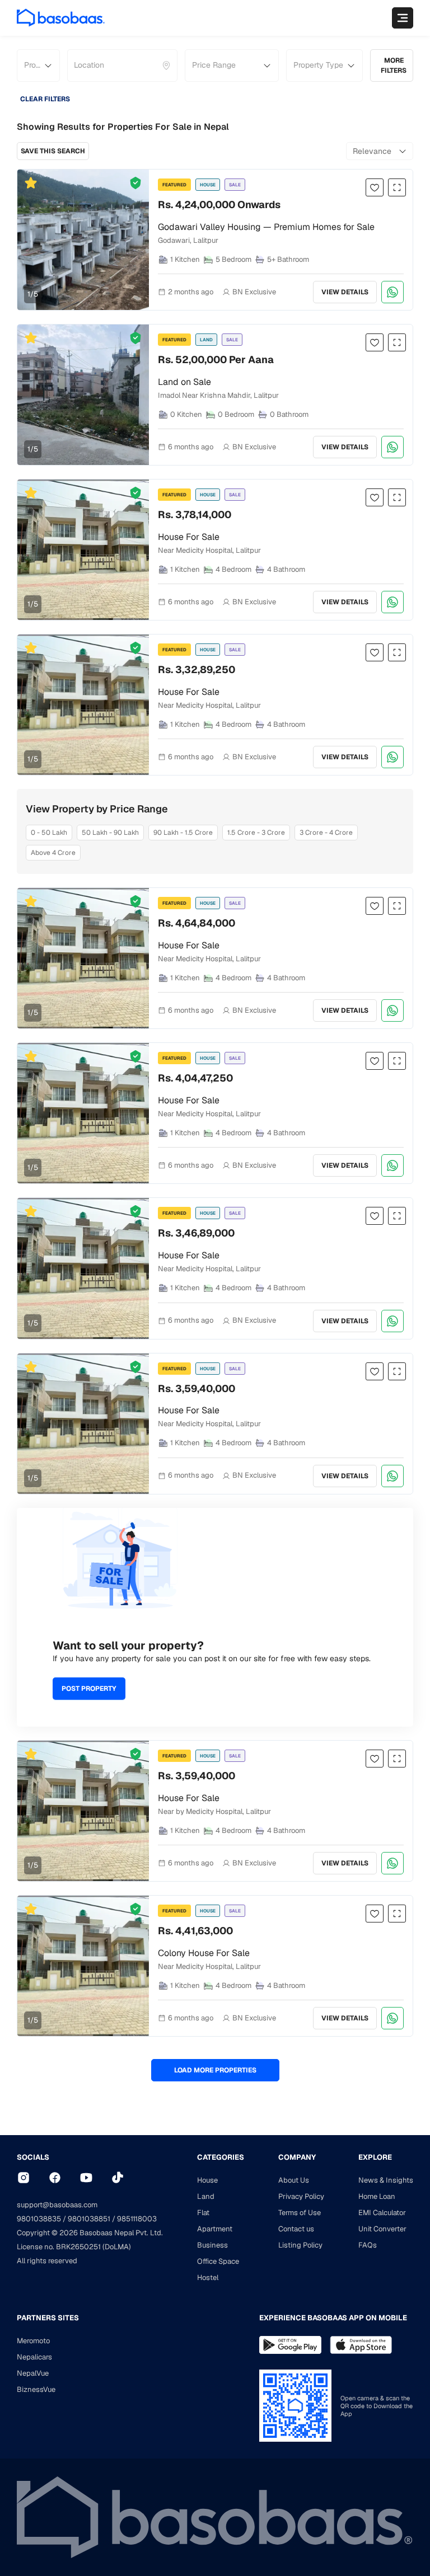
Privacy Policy (301, 2196)
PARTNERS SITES (48, 2318)
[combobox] (75, 65)
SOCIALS (33, 2157)
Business (212, 2245)
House (207, 2180)
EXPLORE (375, 2157)
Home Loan (377, 2196)
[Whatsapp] (392, 292)
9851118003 (137, 2219)
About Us (294, 2180)
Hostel (208, 2277)
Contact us (296, 2229)
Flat (203, 2213)
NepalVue (33, 2373)
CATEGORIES (221, 2157)
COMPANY (297, 2157)
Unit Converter (382, 2229)
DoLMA (117, 2247)
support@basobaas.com (57, 2205)
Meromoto (33, 2341)
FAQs (368, 2245)
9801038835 (39, 2219)
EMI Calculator (382, 2213)
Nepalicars (34, 2357)
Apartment (215, 2229)
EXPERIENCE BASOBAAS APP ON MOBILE (333, 2318)
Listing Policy (300, 2245)
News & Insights (386, 2180)
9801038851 (89, 2219)
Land (206, 2196)
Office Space (218, 2261)
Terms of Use (300, 2213)
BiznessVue (36, 2389)
